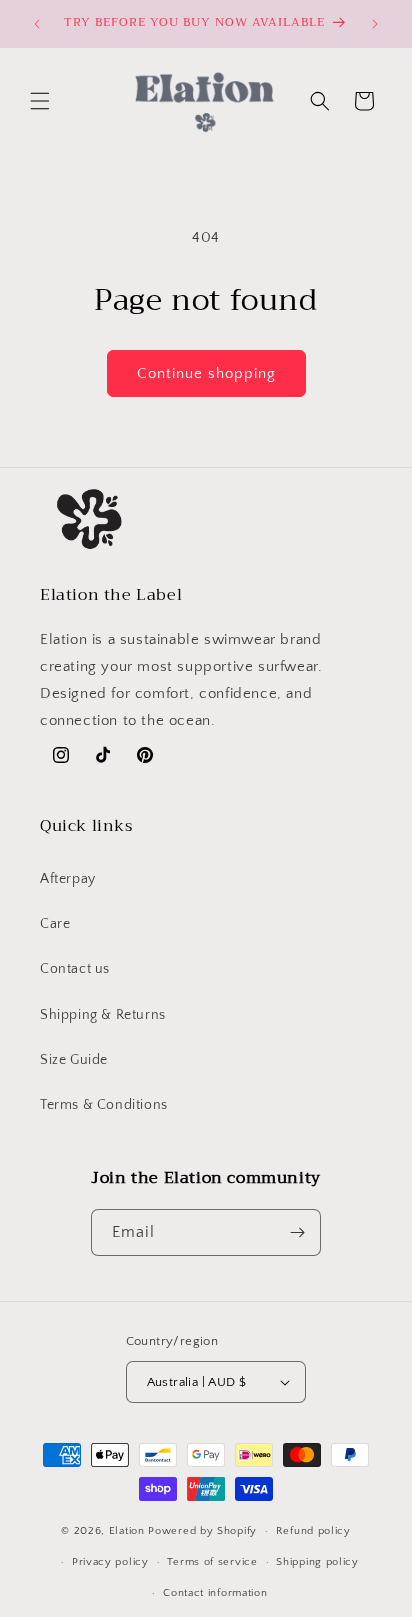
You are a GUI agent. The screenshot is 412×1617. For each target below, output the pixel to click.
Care (55, 924)
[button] (40, 101)
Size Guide (74, 1060)
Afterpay (68, 879)
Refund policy (313, 1531)
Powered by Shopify (202, 1531)
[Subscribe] (298, 1232)
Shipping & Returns (103, 1015)
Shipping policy (317, 1562)
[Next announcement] (375, 24)
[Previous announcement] (37, 24)
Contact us (75, 969)
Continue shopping (206, 373)
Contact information (215, 1593)
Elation (129, 1531)
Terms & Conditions (104, 1105)
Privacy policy (110, 1562)
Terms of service (212, 1562)
